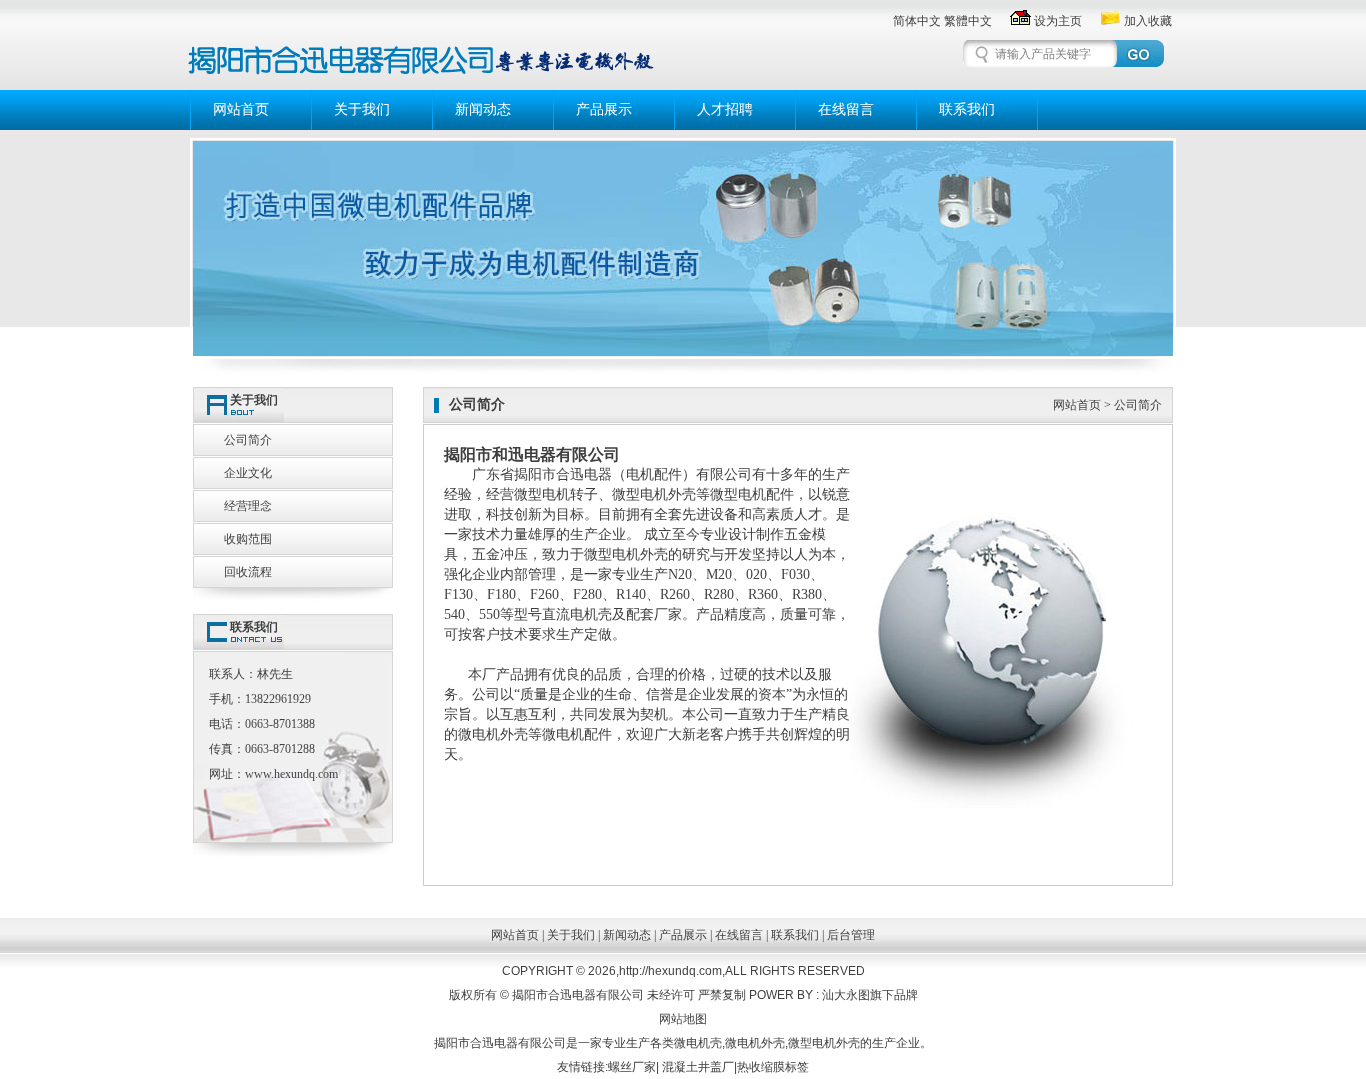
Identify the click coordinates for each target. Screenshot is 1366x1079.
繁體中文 (968, 21)
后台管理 (851, 935)
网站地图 (683, 1019)
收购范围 (248, 539)
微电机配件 (577, 734)
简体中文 (917, 21)
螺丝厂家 (632, 1067)
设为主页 (1058, 21)
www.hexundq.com (291, 774)
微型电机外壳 (654, 494)
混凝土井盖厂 (698, 1067)
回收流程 (248, 572)
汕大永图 (846, 995)
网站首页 (241, 109)
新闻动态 (483, 109)
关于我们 (362, 109)
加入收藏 (1148, 21)
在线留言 (846, 109)
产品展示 (604, 109)
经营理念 (248, 506)
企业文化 (248, 473)
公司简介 (248, 440)
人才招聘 (725, 109)
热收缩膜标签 (773, 1067)
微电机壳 (698, 1043)
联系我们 (967, 109)
